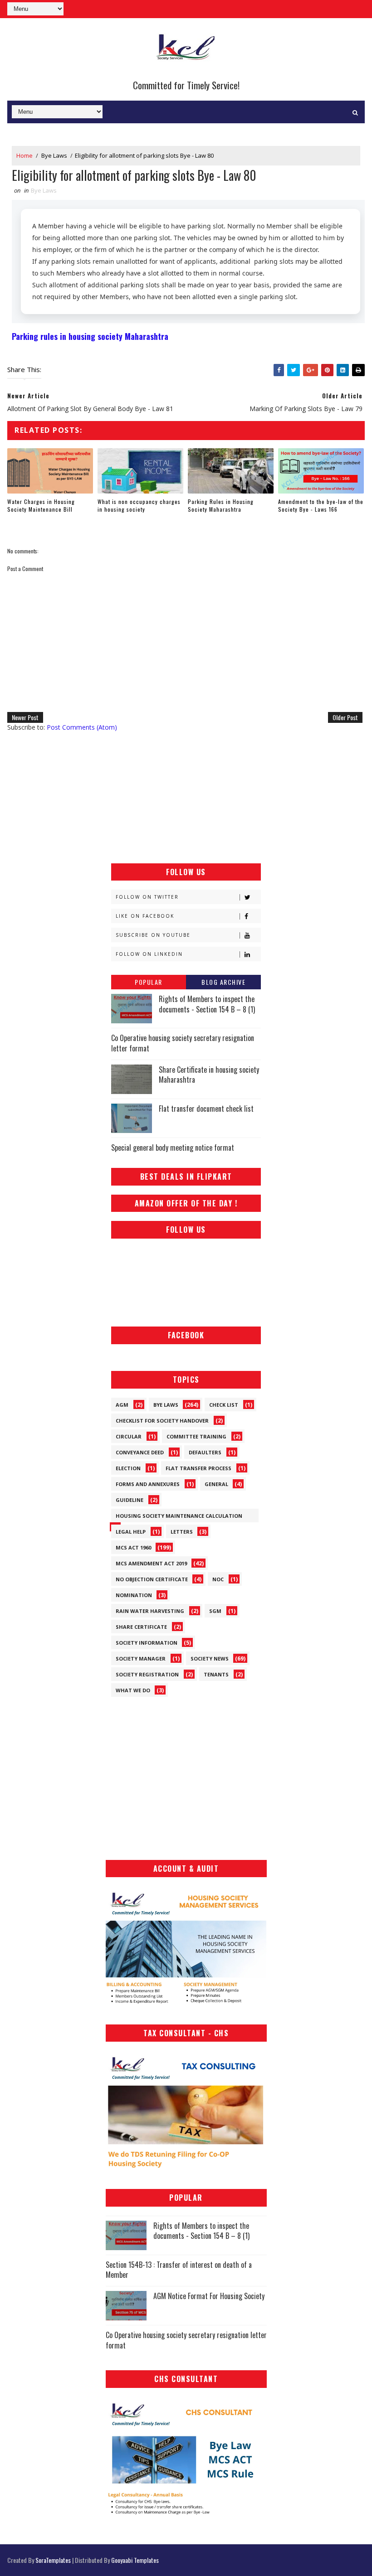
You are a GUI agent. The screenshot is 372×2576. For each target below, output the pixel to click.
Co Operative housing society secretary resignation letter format (183, 1043)
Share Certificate (141, 1627)
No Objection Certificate (152, 1579)
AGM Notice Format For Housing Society (209, 2296)
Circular (129, 1436)
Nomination (134, 1595)
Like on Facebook (145, 916)
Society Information (147, 1643)
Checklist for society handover (162, 1421)
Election (128, 1468)
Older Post (345, 717)
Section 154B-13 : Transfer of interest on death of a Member (179, 2270)
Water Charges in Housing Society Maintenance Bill (41, 505)
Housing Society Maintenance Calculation (179, 1516)
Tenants (216, 1674)
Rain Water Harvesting (150, 1611)
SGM (215, 1611)
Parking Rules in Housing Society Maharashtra (221, 505)
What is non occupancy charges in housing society (139, 505)
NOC (218, 1579)
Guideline (130, 1500)
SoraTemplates (53, 2560)
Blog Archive (223, 982)
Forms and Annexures (148, 1484)
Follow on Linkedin (149, 954)
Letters (182, 1532)
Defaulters (205, 1452)
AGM (122, 1405)
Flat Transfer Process (198, 1468)
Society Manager (141, 1658)
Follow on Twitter (147, 897)
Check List (224, 1405)
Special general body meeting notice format (173, 1148)
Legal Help (131, 1532)
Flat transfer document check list (206, 1109)
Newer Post (25, 717)
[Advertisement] (186, 798)
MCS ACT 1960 (133, 1547)
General (216, 1484)
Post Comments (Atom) (82, 727)
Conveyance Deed (140, 1452)
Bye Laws (54, 155)
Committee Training (196, 1436)
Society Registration (147, 1674)
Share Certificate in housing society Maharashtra (209, 1075)
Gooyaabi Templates (135, 2560)
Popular (149, 982)
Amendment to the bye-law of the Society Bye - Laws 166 (321, 505)
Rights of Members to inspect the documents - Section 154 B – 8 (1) (207, 1004)
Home (24, 155)
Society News (210, 1658)
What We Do (133, 1690)
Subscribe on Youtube (153, 935)
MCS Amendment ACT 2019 (151, 1563)
